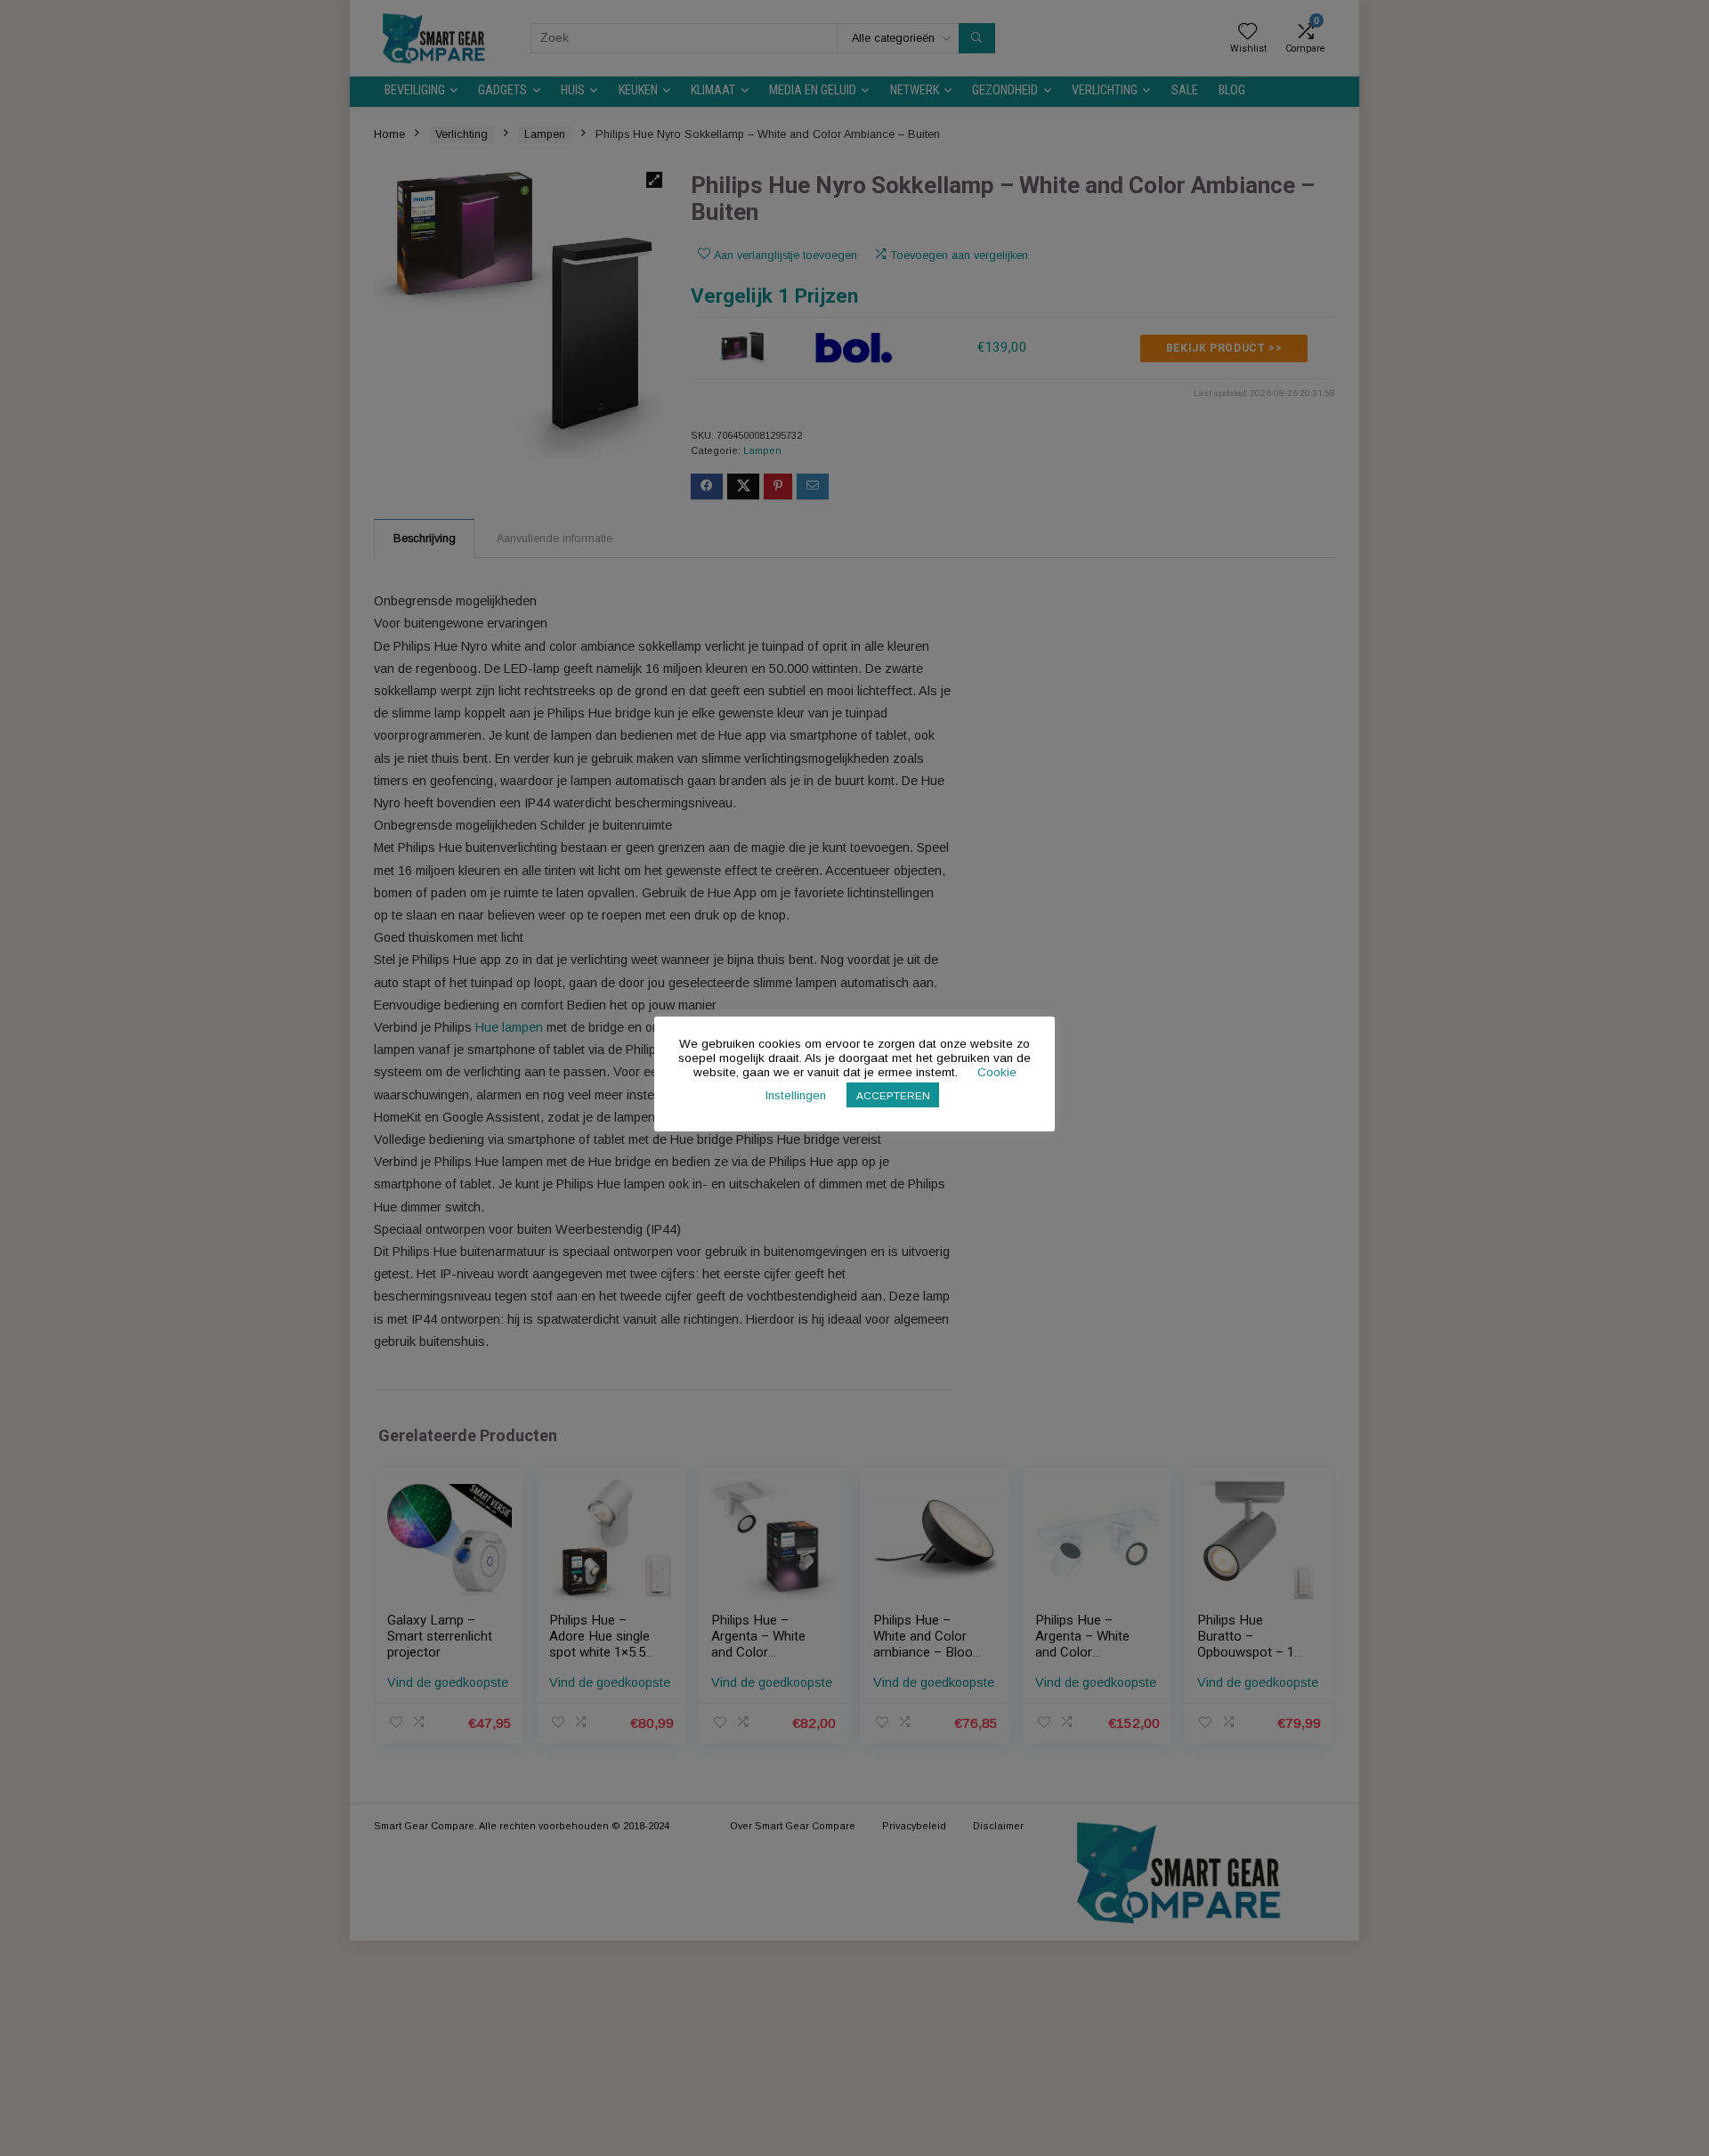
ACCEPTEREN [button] (893, 1095)
